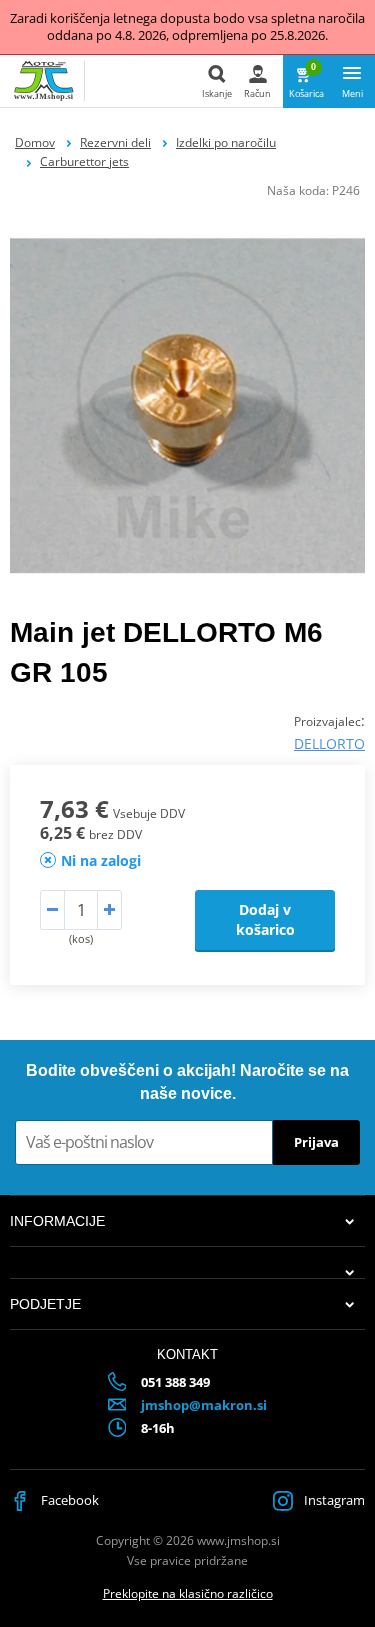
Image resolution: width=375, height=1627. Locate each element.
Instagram (333, 1500)
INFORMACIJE (57, 1221)
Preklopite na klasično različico (188, 1593)
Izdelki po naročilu (226, 142)
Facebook (68, 1500)
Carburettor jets (84, 161)
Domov (35, 142)
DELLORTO (329, 743)
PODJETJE (45, 1304)
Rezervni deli (115, 142)
